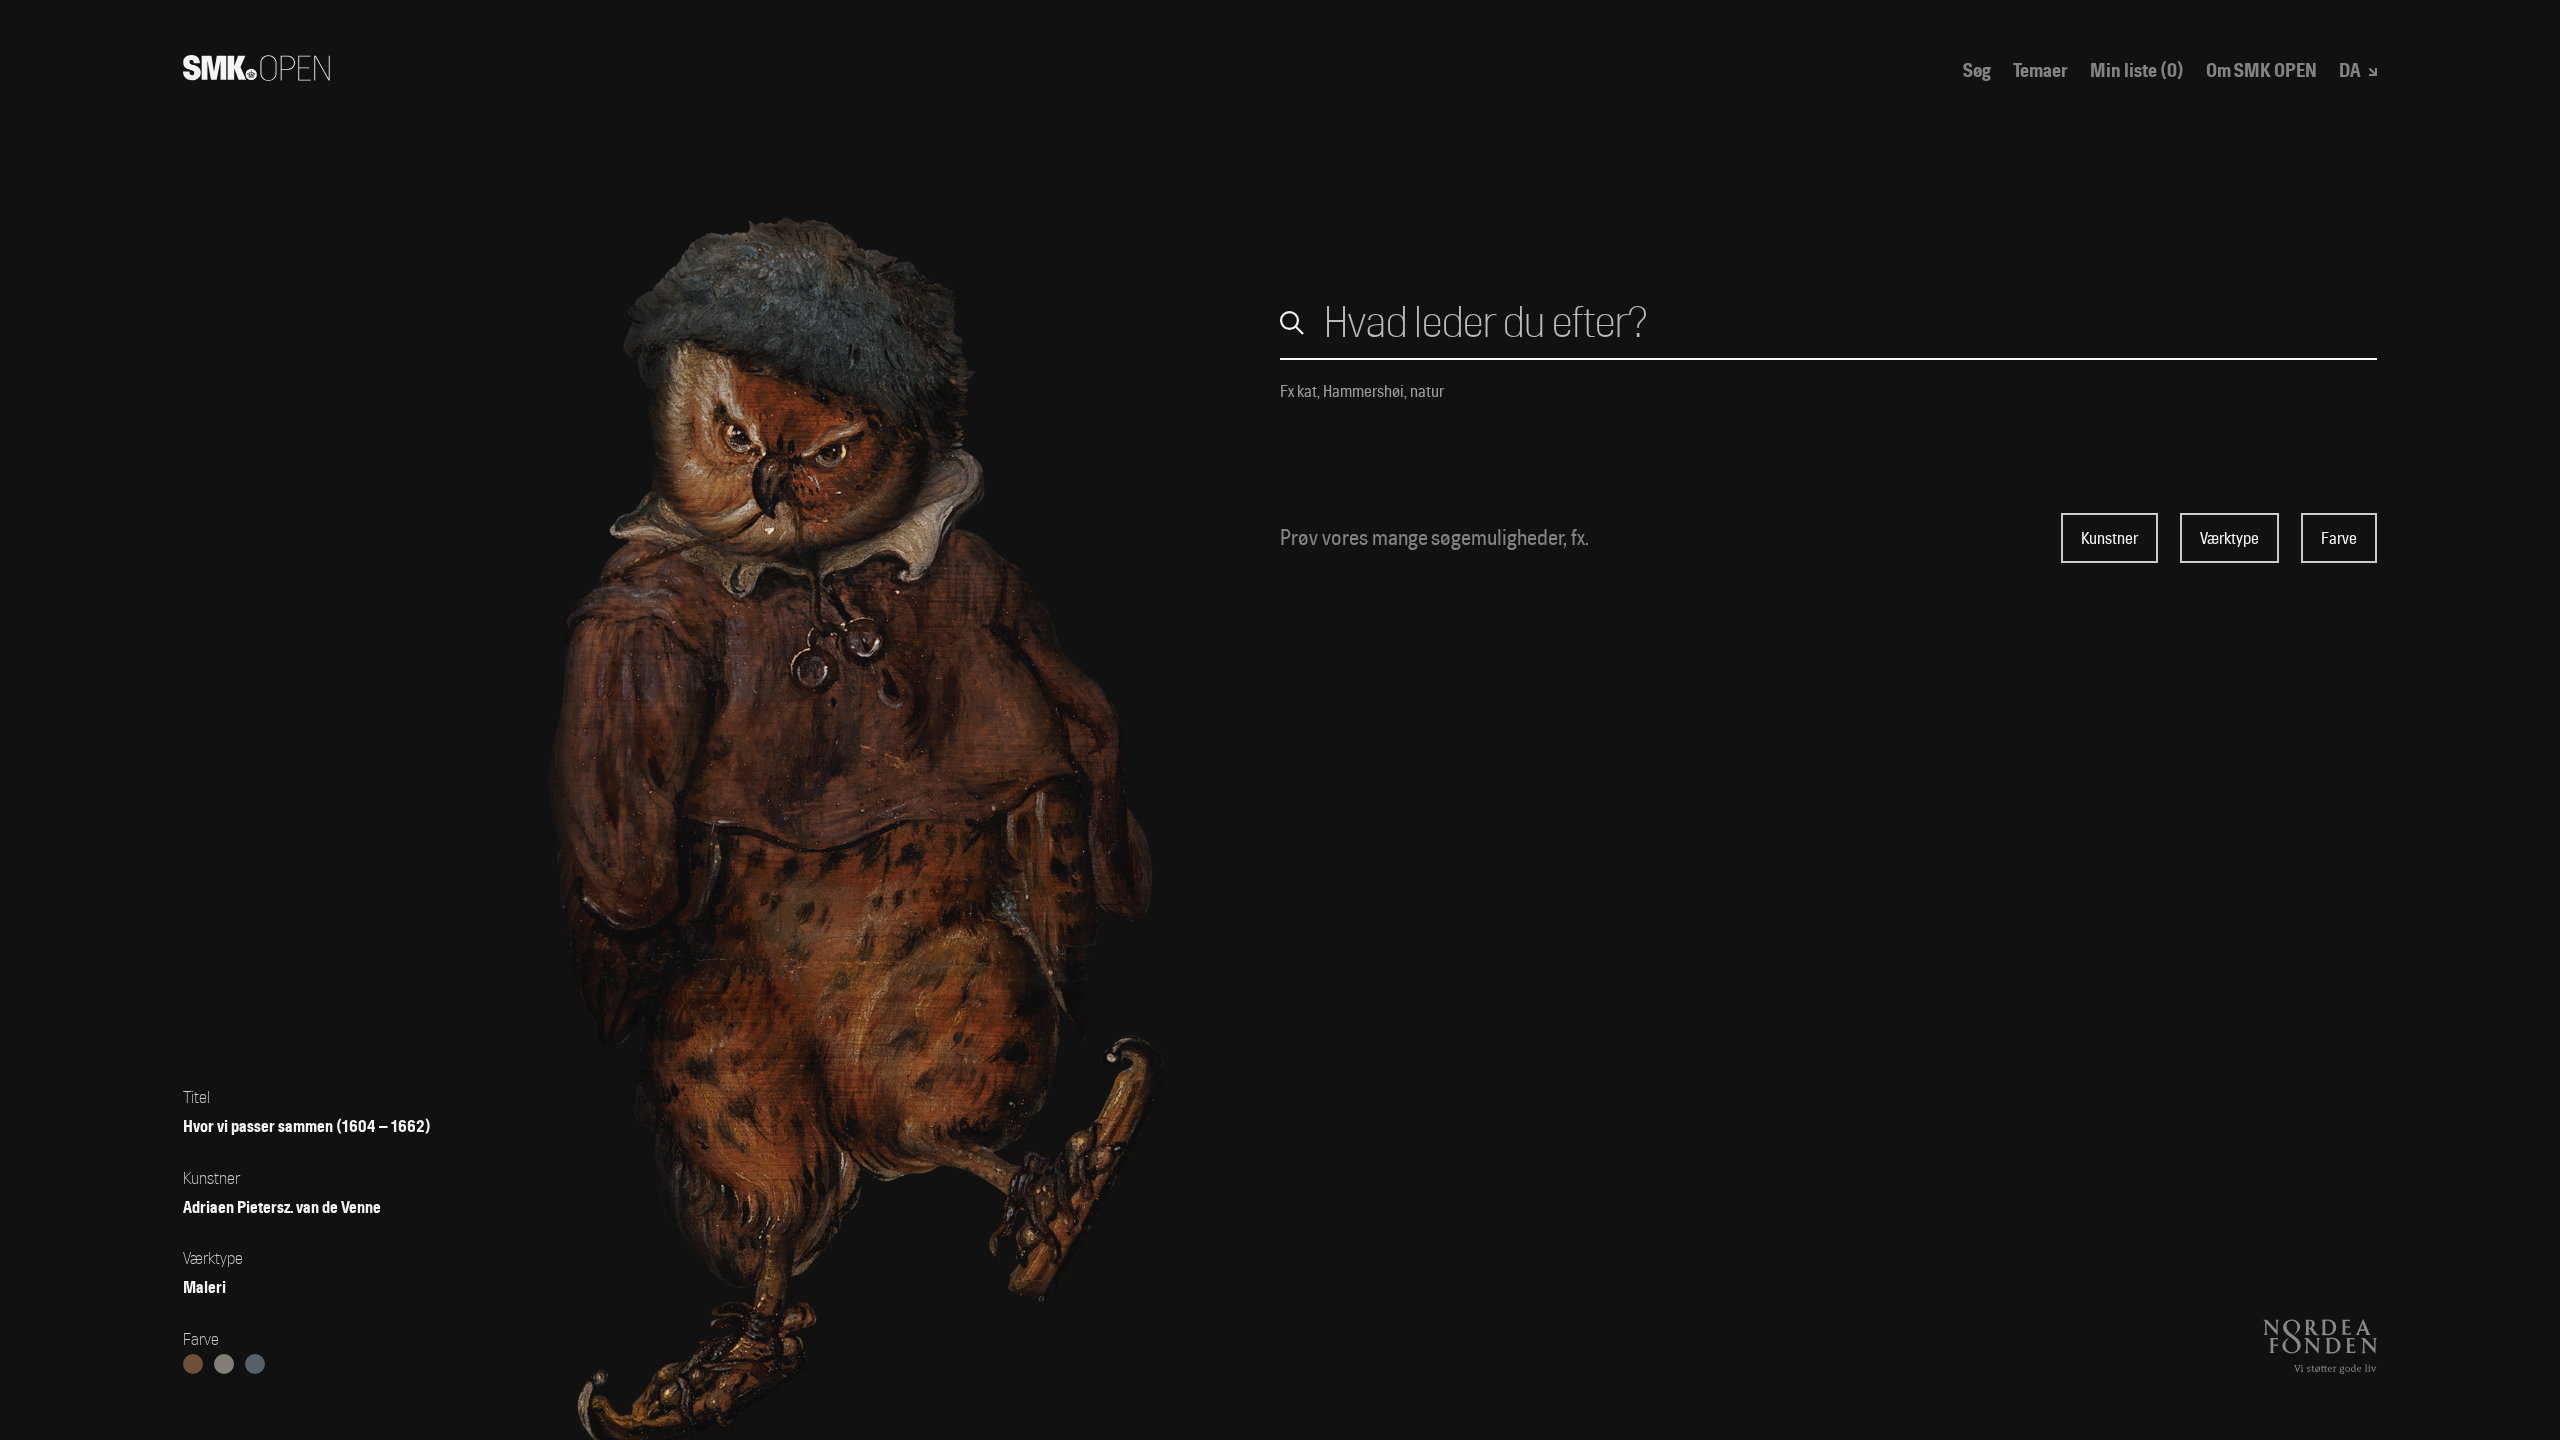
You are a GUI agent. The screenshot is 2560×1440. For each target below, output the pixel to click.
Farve (2339, 538)
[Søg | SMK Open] (256, 74)
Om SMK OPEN (2261, 71)
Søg (1977, 71)
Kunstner (2109, 538)
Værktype (2229, 538)
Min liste (2137, 71)
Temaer (2040, 71)
